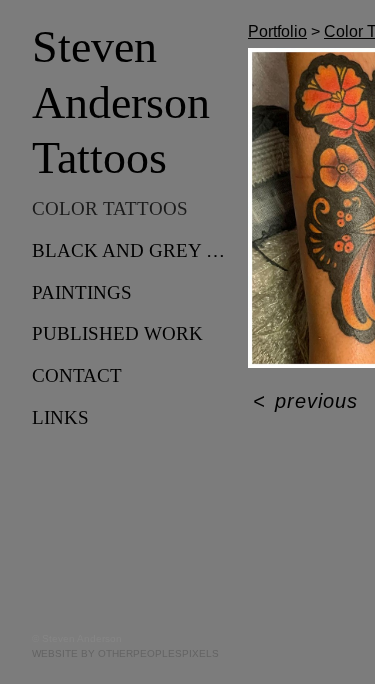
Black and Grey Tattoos (132, 250)
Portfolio (277, 31)
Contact (77, 375)
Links (60, 417)
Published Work (117, 333)
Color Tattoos (110, 208)
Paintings (82, 292)
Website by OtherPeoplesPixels (125, 653)
